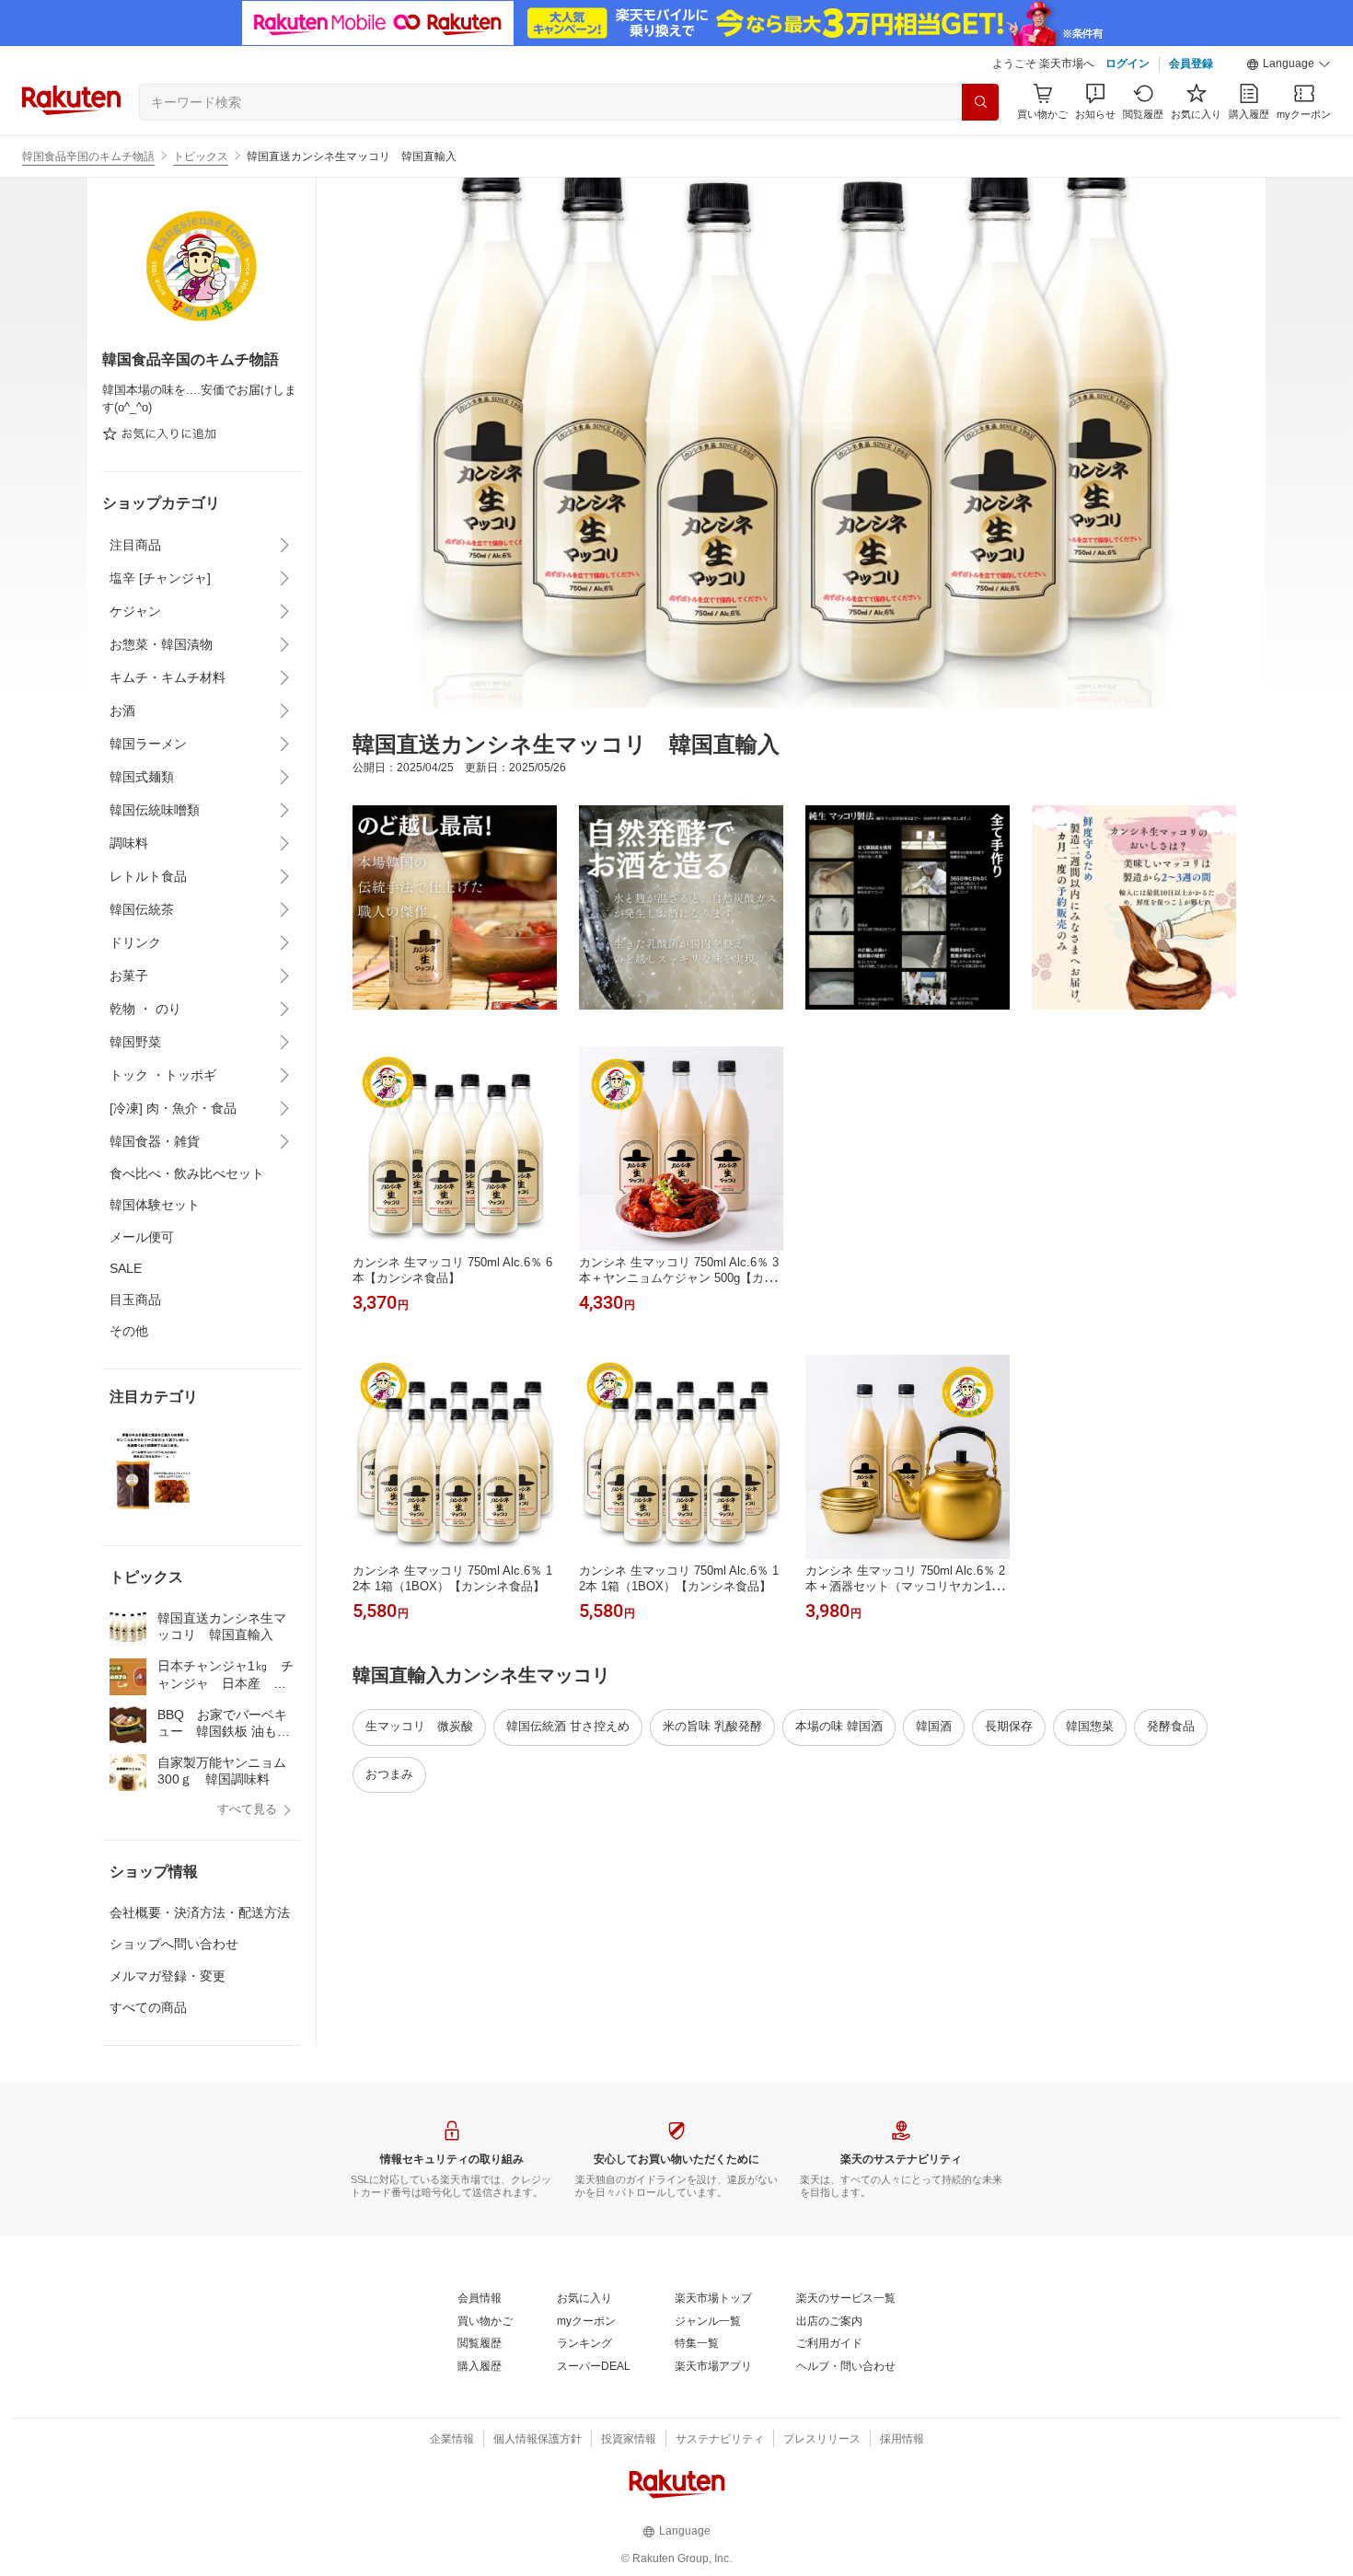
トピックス (201, 156)
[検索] (980, 102)
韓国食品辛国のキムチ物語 (88, 156)
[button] (1289, 64)
